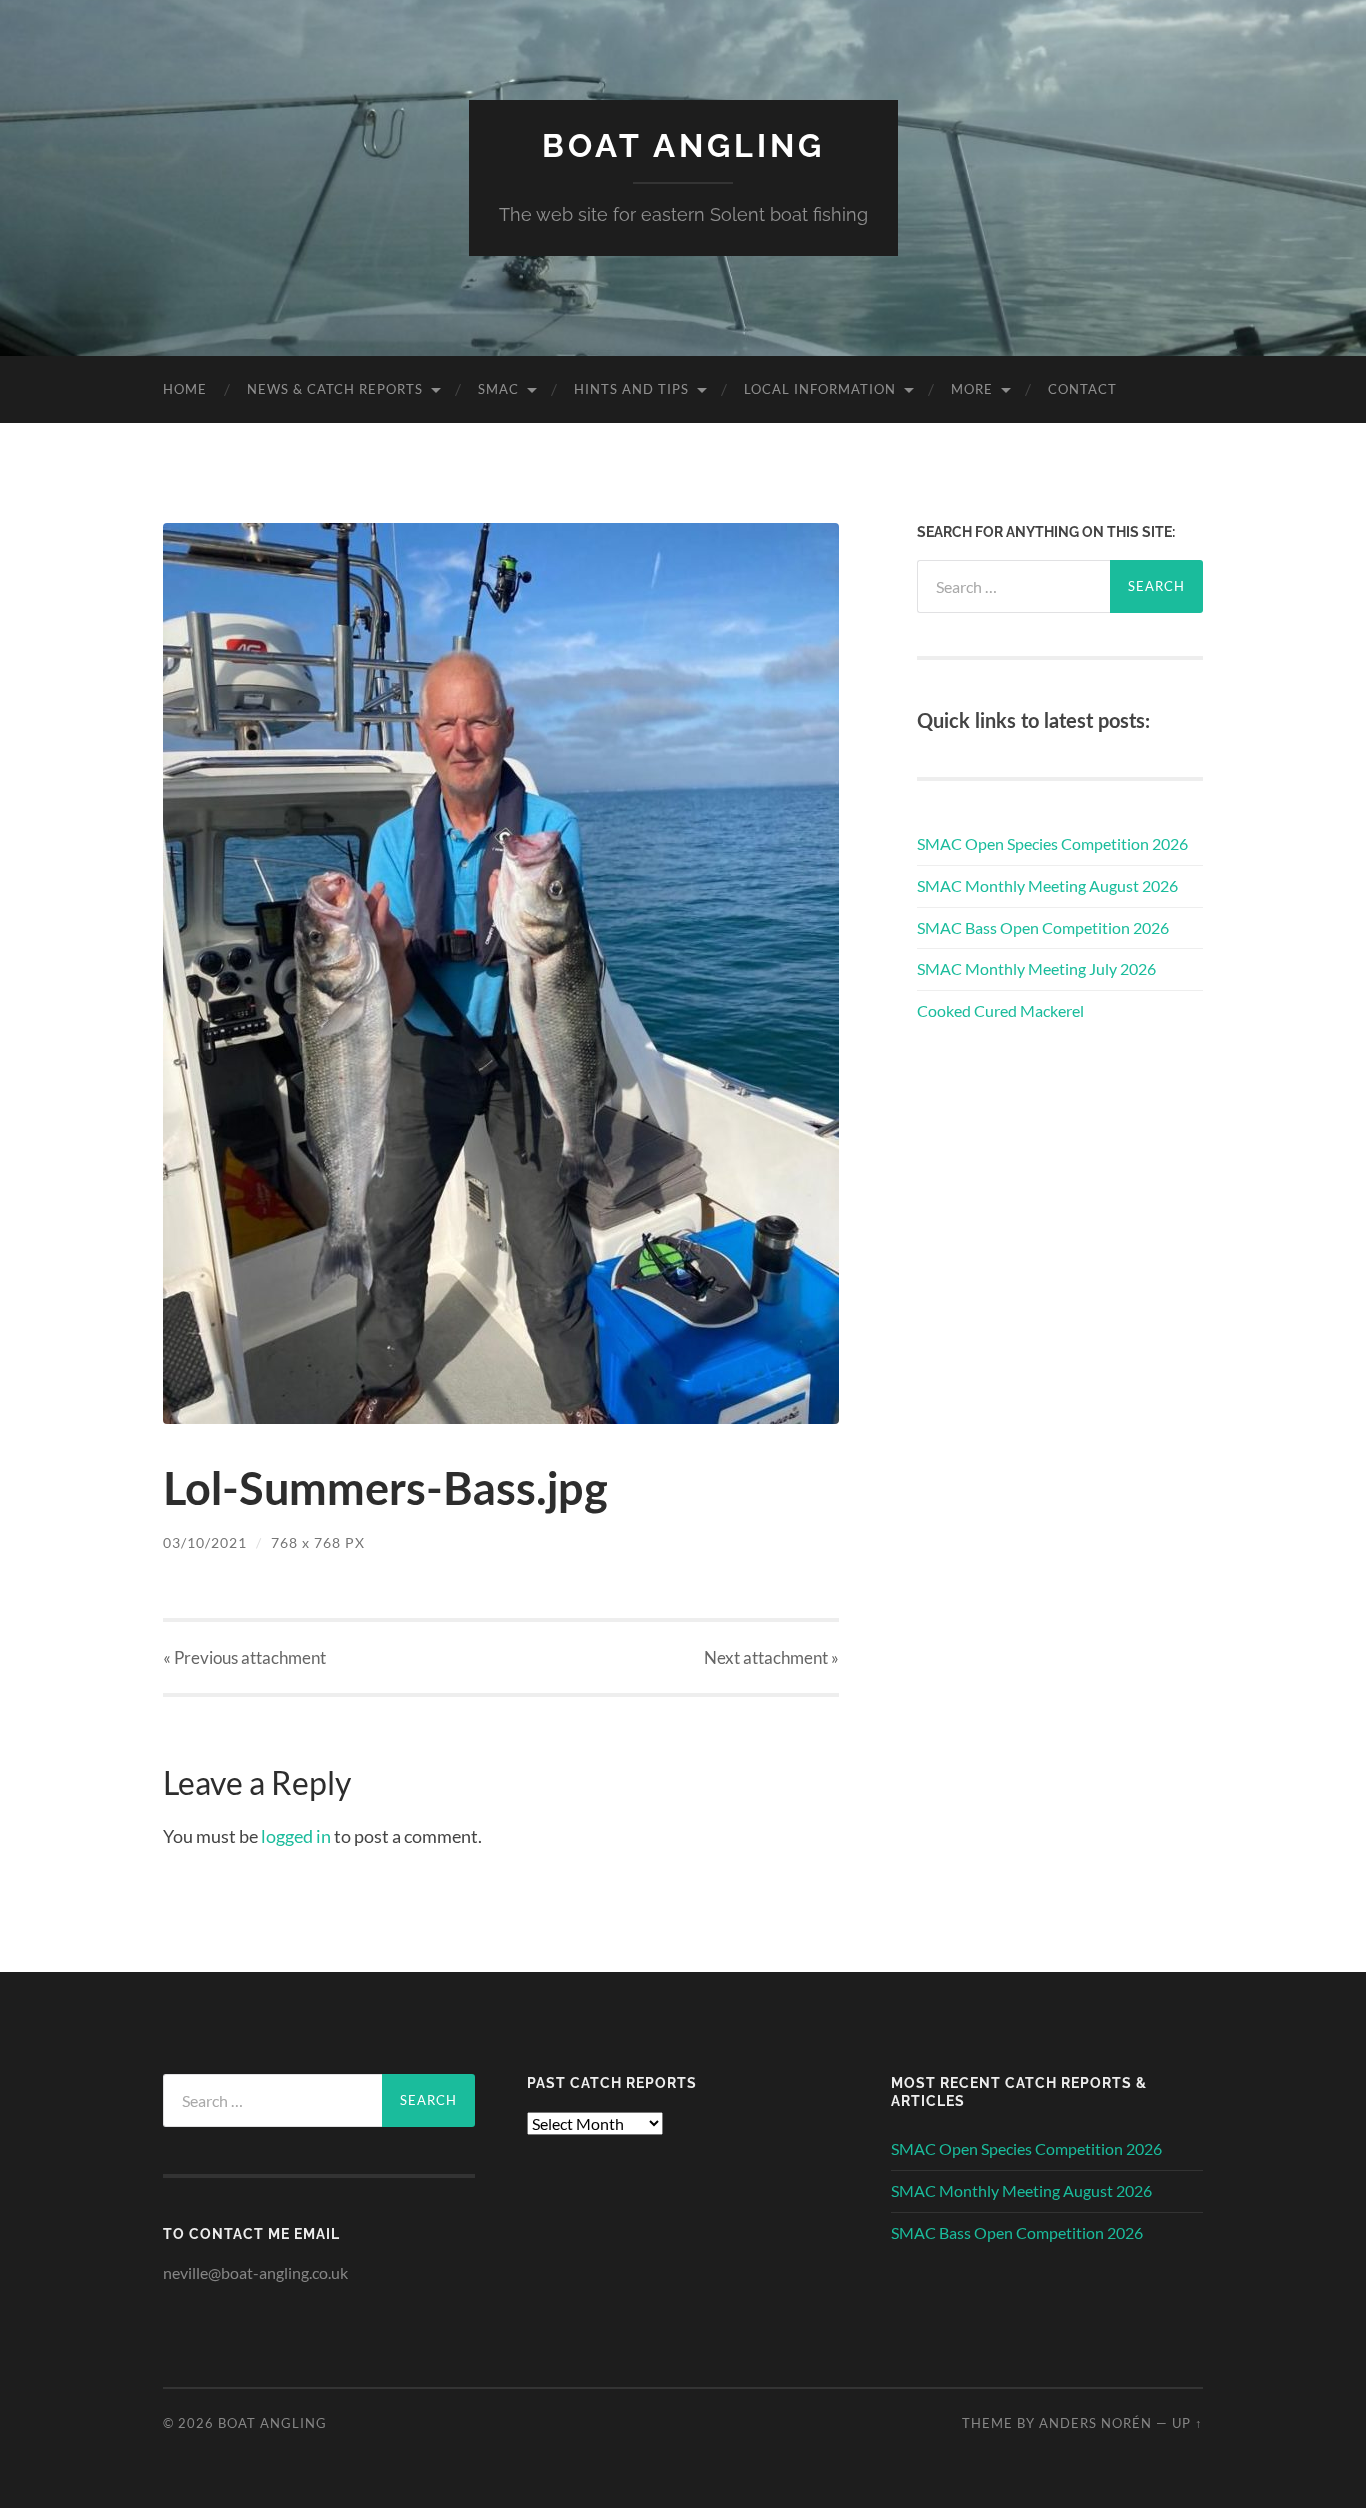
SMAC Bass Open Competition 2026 (1043, 927)
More (972, 389)
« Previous (244, 1657)
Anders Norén (1095, 2423)
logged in (296, 1836)
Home (185, 389)
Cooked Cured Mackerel (1000, 1010)
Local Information (820, 389)
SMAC (498, 389)
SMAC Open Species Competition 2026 (1052, 843)
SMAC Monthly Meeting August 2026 (1047, 885)
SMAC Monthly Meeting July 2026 (1036, 968)
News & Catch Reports (335, 389)
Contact (1082, 389)
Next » (771, 1657)
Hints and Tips (631, 389)
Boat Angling (683, 145)
